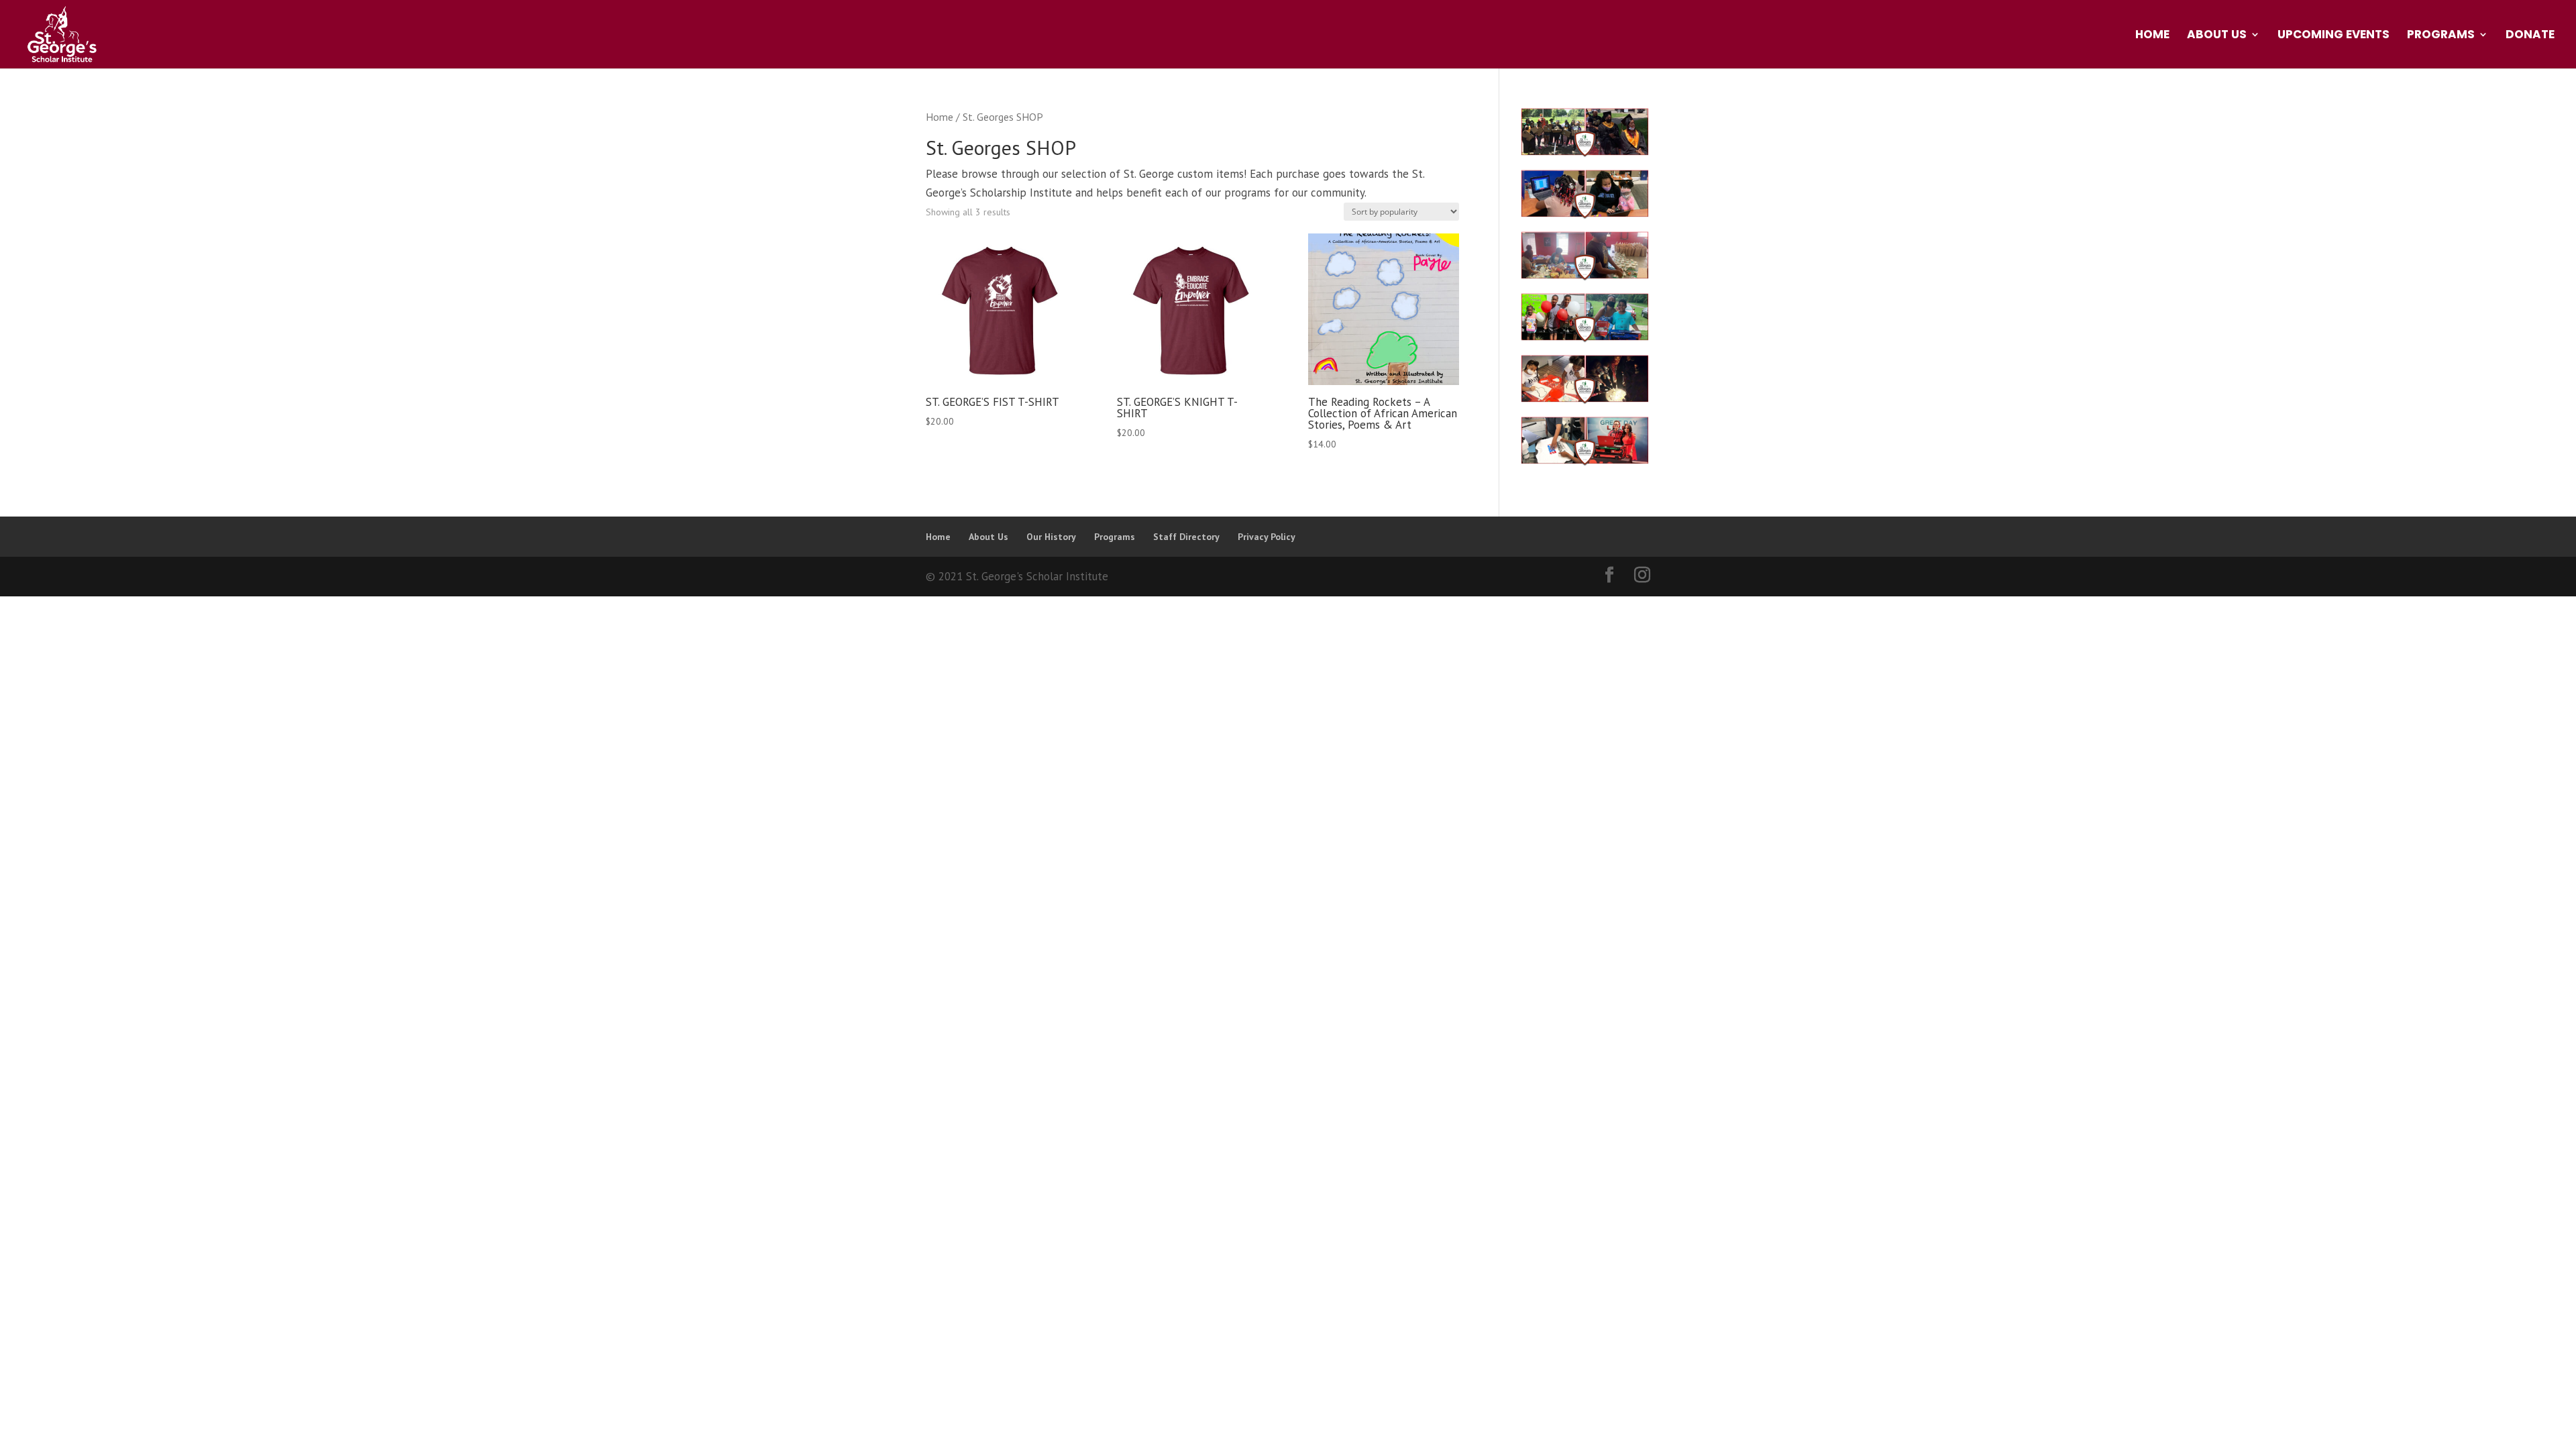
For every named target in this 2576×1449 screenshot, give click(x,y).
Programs (2441, 36)
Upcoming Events (2333, 36)
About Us (2217, 36)
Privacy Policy (1267, 537)
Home (2152, 36)
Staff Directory (1186, 537)
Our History (1051, 537)
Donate (2530, 36)
